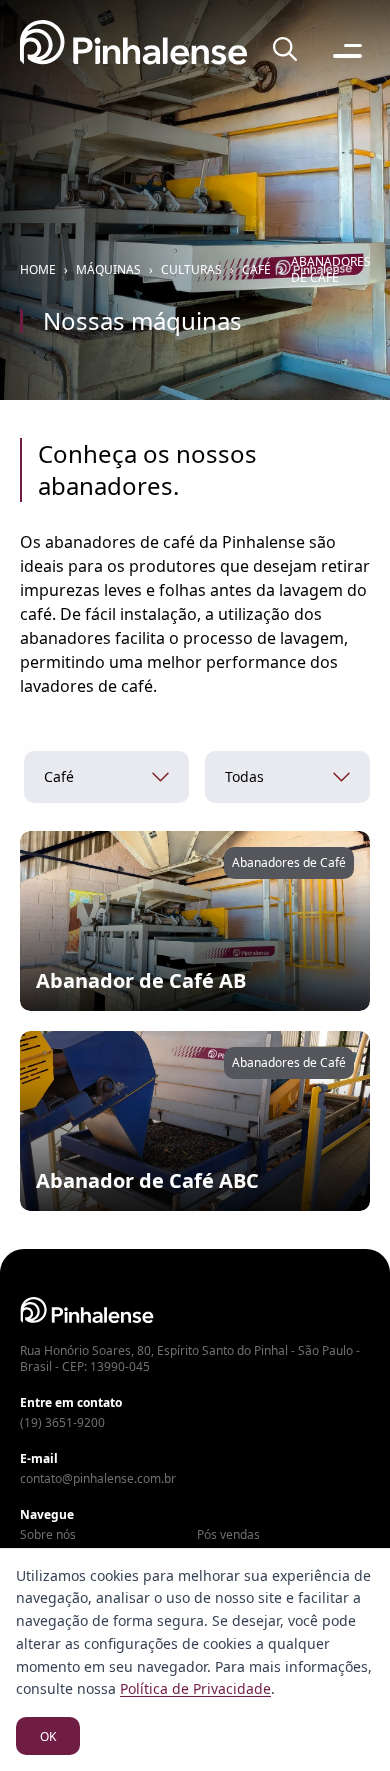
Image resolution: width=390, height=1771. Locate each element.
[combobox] (106, 777)
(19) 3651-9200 (62, 1423)
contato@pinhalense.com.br (98, 1479)
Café (256, 269)
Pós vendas (228, 1535)
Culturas (191, 269)
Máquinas (108, 269)
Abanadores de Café (331, 270)
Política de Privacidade (195, 1688)
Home (38, 269)
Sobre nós (48, 1535)
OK (48, 1736)
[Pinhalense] (133, 50)
